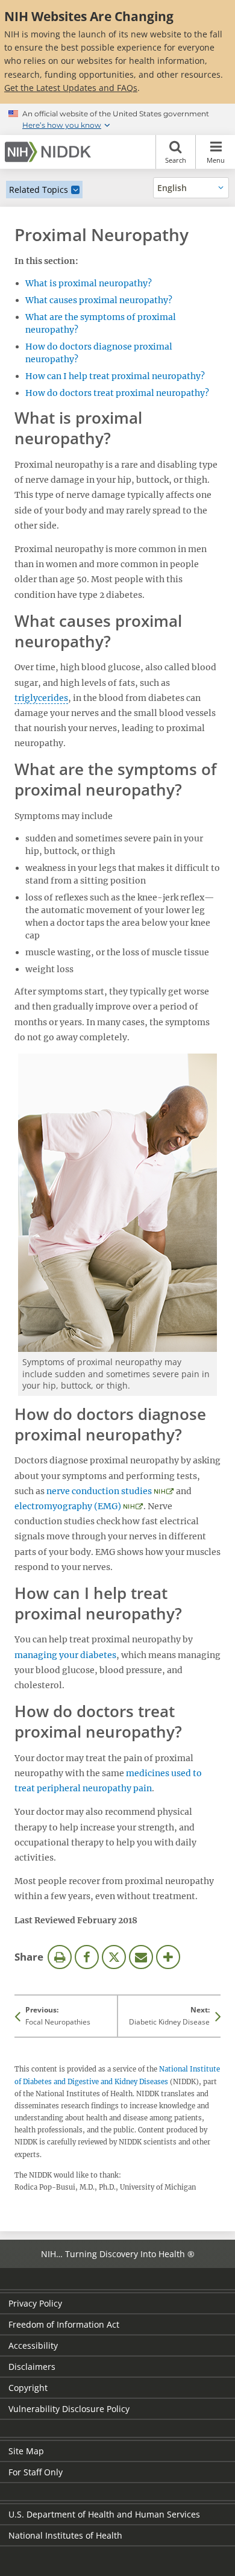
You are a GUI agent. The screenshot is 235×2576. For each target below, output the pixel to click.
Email (141, 1957)
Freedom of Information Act (64, 2324)
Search (176, 160)
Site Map (26, 2451)
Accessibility (33, 2345)
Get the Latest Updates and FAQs (71, 88)
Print (60, 1957)
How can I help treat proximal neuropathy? (115, 376)
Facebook (87, 1957)
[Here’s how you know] (117, 119)
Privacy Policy (35, 2303)
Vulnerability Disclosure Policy (69, 2409)
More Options (168, 1957)
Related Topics (39, 190)
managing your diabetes (65, 1655)
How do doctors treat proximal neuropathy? (117, 393)
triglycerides (41, 698)
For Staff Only (36, 2472)
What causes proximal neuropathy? (99, 300)
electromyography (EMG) (68, 1506)
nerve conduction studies (99, 1491)
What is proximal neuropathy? (89, 283)
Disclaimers (32, 2367)
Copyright (28, 2388)
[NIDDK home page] (50, 152)
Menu (216, 160)
